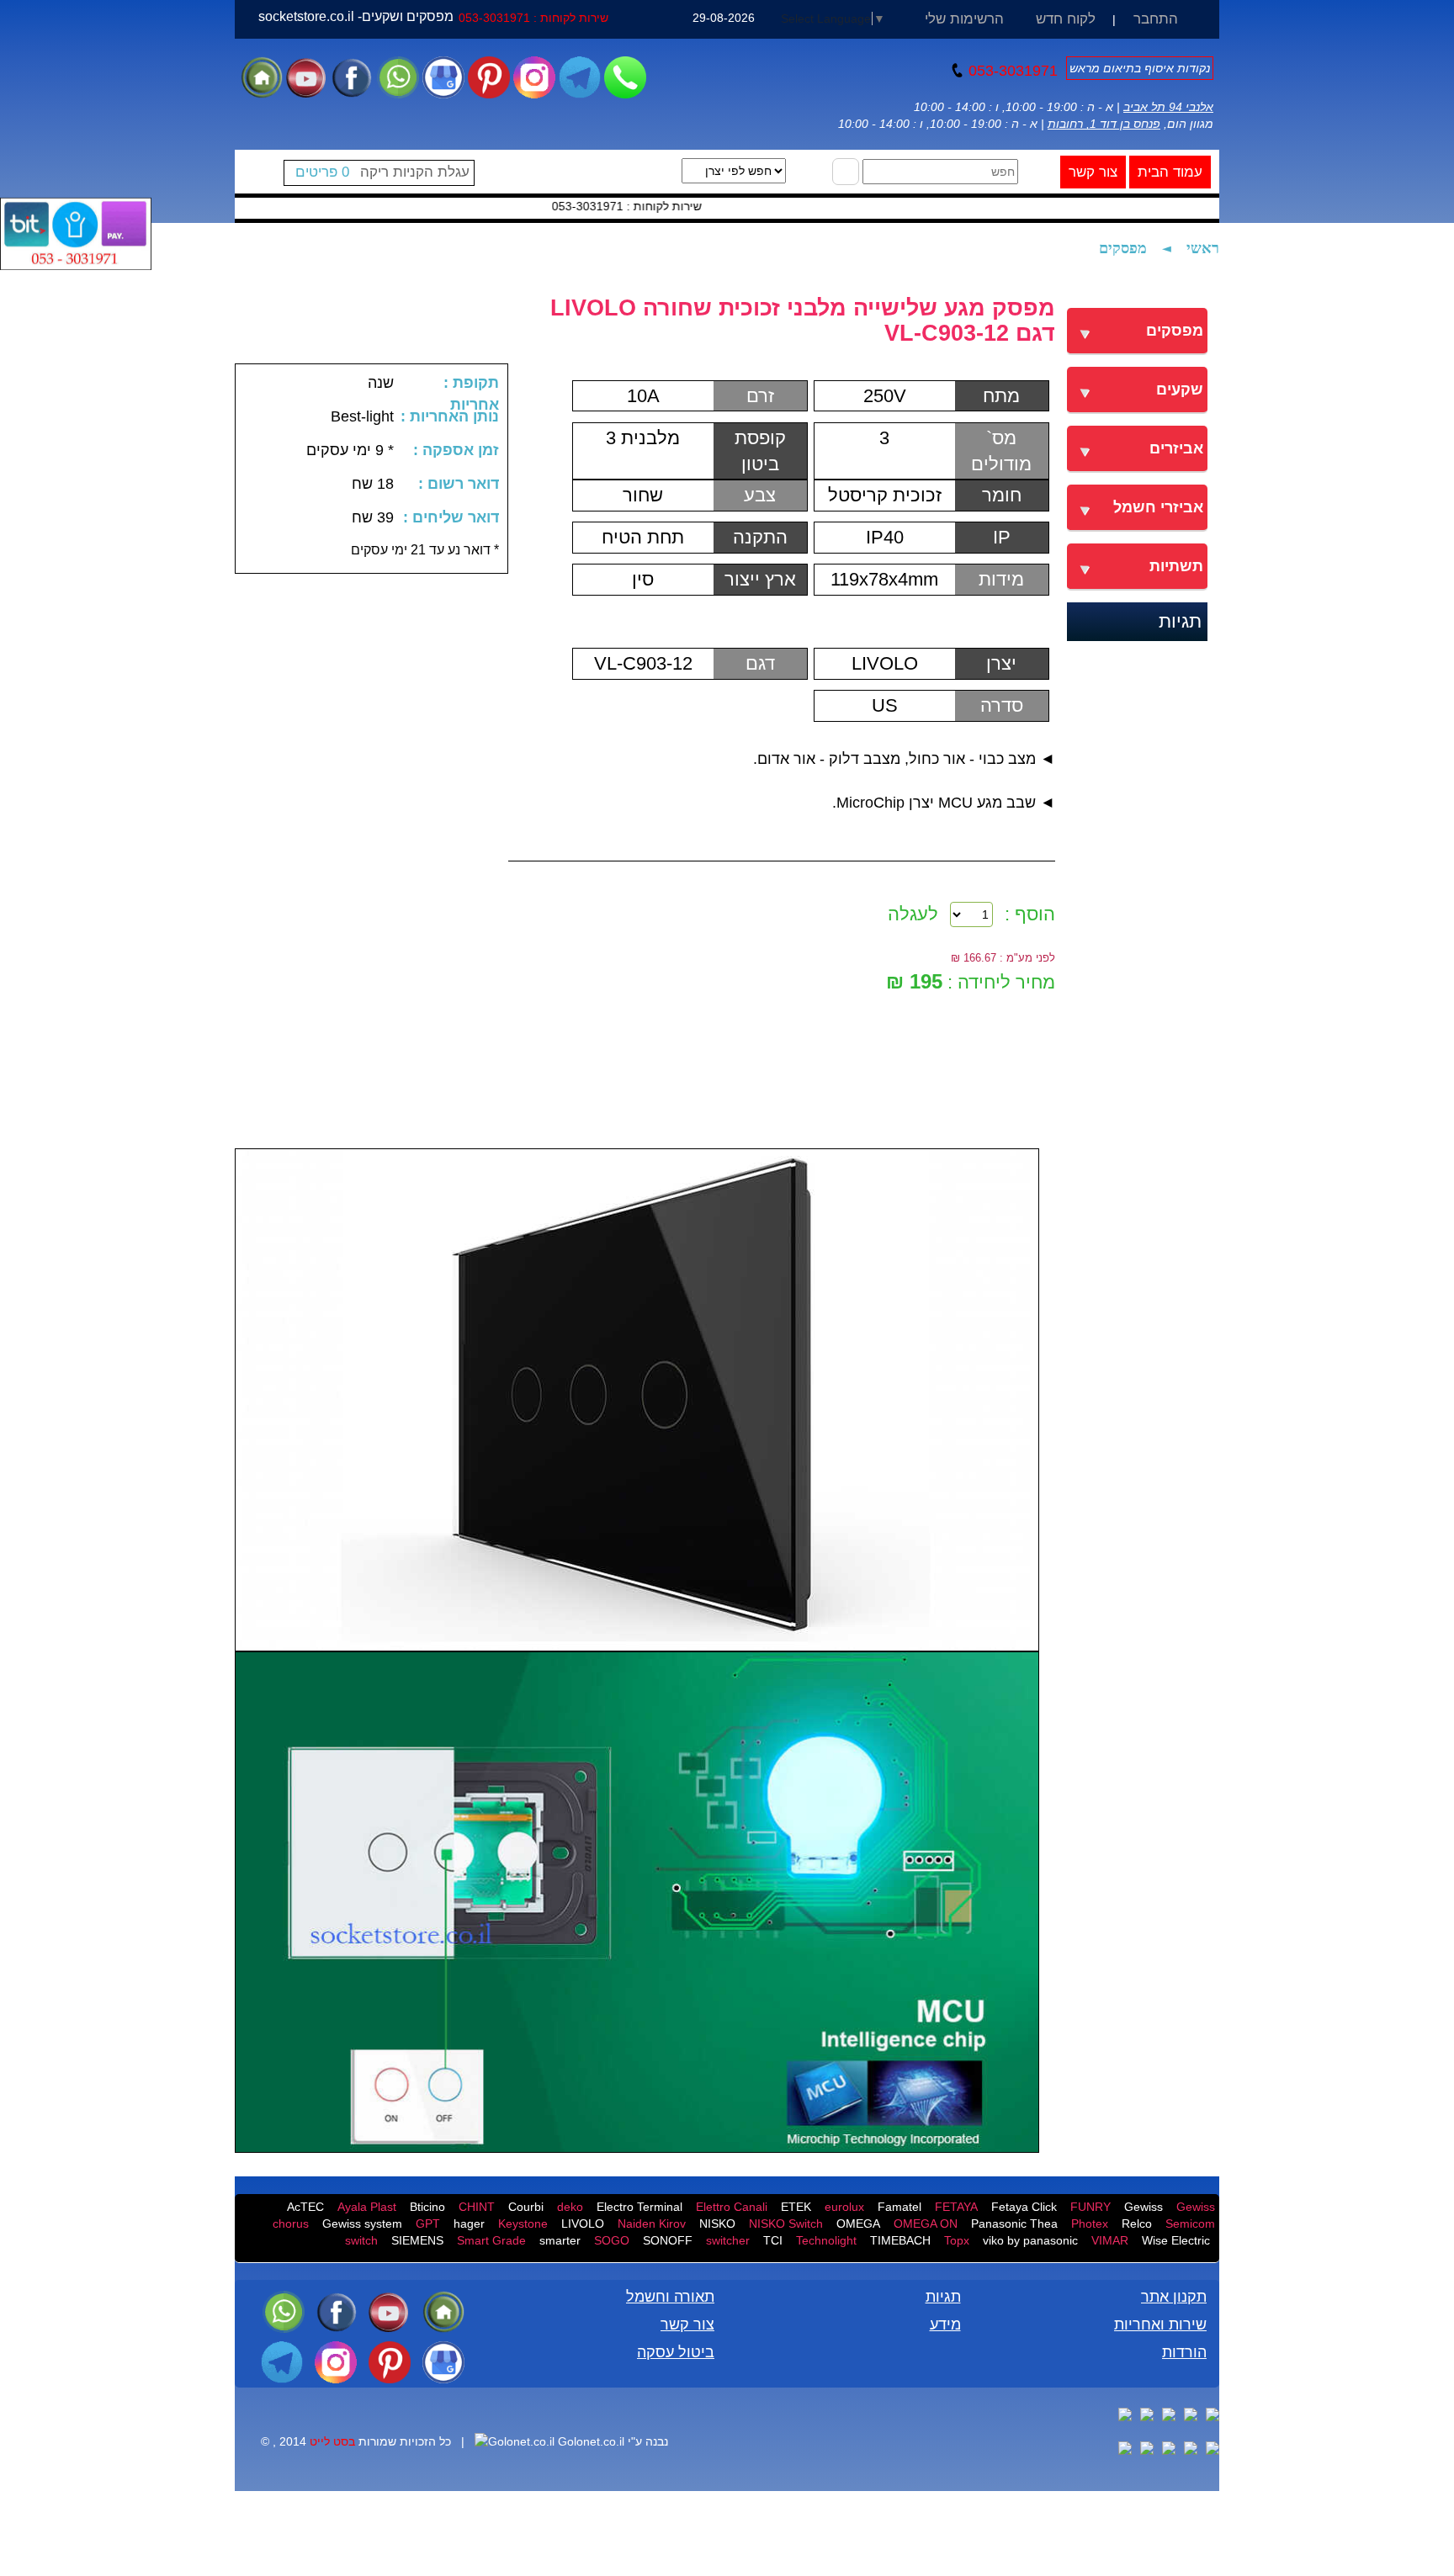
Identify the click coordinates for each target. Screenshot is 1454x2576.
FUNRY (1090, 2207)
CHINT (477, 2207)
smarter (560, 2240)
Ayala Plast (367, 2207)
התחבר (1156, 19)
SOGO (612, 2240)
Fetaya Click (1024, 2207)
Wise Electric (1176, 2240)
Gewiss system (362, 2224)
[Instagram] (534, 77)
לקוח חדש (1066, 19)
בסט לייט (332, 2441)
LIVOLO (583, 2224)
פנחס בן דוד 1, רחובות (1104, 124)
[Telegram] (580, 77)
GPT (428, 2224)
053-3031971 (1011, 71)
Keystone (523, 2224)
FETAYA (956, 2207)
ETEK (796, 2207)
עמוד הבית (1170, 172)
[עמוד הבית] (262, 77)
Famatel (899, 2207)
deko (570, 2207)
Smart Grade (491, 2240)
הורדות (1184, 2352)
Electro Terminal (639, 2207)
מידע (945, 2324)
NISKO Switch (786, 2224)
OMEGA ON (926, 2224)
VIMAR (1110, 2240)
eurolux (844, 2207)
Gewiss (1144, 2207)
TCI (773, 2240)
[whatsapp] (398, 77)
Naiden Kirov (652, 2224)
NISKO (717, 2224)
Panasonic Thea (1014, 2224)
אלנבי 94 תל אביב (1168, 107)
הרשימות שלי (964, 19)
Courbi (526, 2207)
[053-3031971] (625, 77)
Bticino (427, 2207)
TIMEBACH (900, 2240)
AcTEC (305, 2207)
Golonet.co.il (591, 2441)
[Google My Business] (443, 77)
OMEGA (858, 2224)
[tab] (1137, 331)
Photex (1090, 2224)
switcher (728, 2240)
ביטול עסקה (676, 2352)
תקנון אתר (1174, 2297)
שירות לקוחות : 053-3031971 (533, 18)
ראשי (1203, 248)
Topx (957, 2240)
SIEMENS (417, 2240)
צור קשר (1093, 172)
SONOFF (668, 2240)
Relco (1137, 2224)
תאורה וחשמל (670, 2297)
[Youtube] (307, 77)
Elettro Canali (732, 2207)
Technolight (826, 2240)
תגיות (1180, 621)
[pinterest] (489, 77)
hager (469, 2224)
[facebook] (352, 77)
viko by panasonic (1030, 2240)
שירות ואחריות (1160, 2324)
